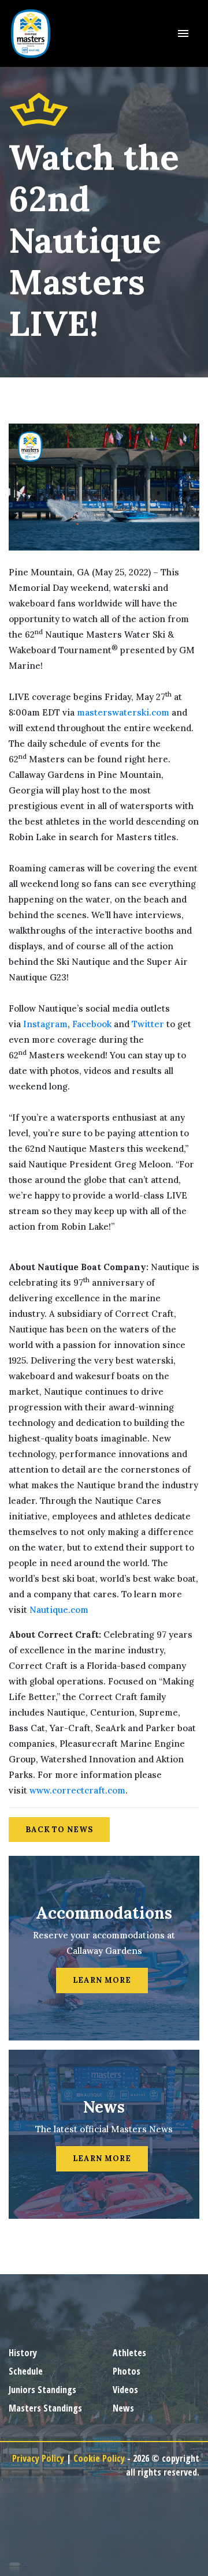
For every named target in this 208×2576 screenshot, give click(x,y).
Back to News (59, 1830)
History (23, 2353)
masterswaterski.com (123, 712)
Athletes (129, 2353)
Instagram (45, 1024)
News (123, 2408)
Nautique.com (59, 1610)
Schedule (26, 2371)
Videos (125, 2390)
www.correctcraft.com (77, 1790)
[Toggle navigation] (183, 33)
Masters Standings (45, 2408)
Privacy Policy (38, 2458)
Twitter (148, 1024)
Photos (127, 2371)
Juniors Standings (42, 2390)
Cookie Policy (99, 2458)
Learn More (102, 1980)
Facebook (92, 1024)
